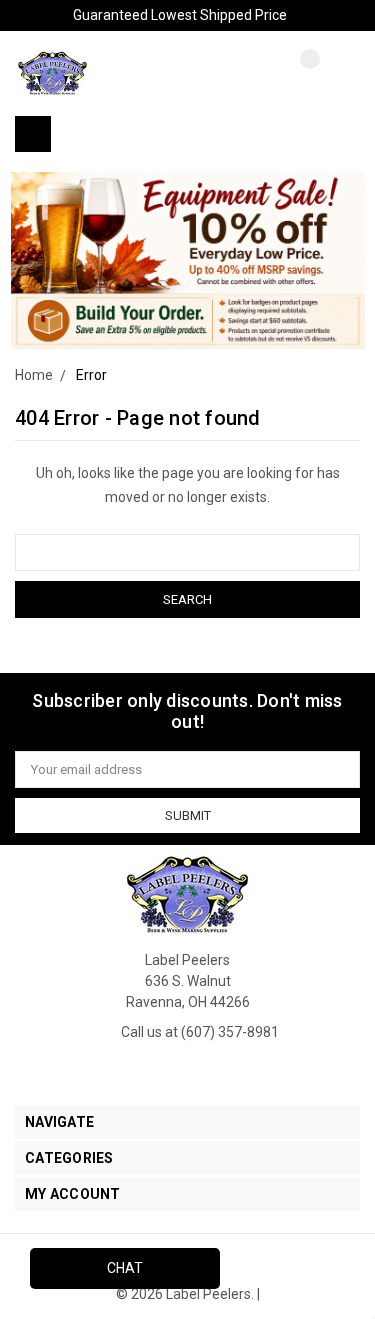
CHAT (125, 1268)
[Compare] (295, 75)
